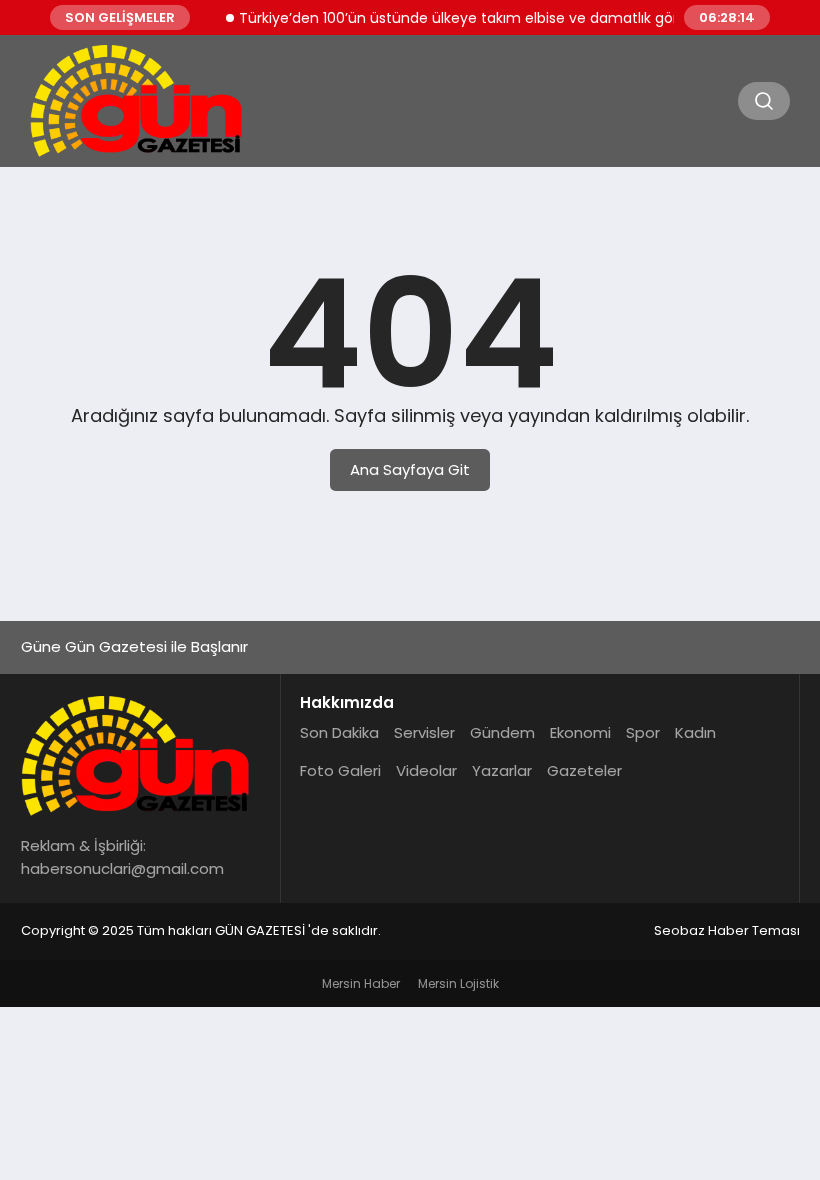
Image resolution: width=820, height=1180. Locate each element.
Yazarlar (502, 770)
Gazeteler (584, 770)
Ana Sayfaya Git (410, 469)
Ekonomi (580, 732)
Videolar (426, 770)
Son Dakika (339, 732)
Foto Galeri (340, 770)
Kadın (695, 732)
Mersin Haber (361, 983)
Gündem (502, 732)
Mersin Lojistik (458, 983)
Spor (643, 732)
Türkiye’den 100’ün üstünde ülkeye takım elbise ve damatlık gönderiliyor (479, 18)
